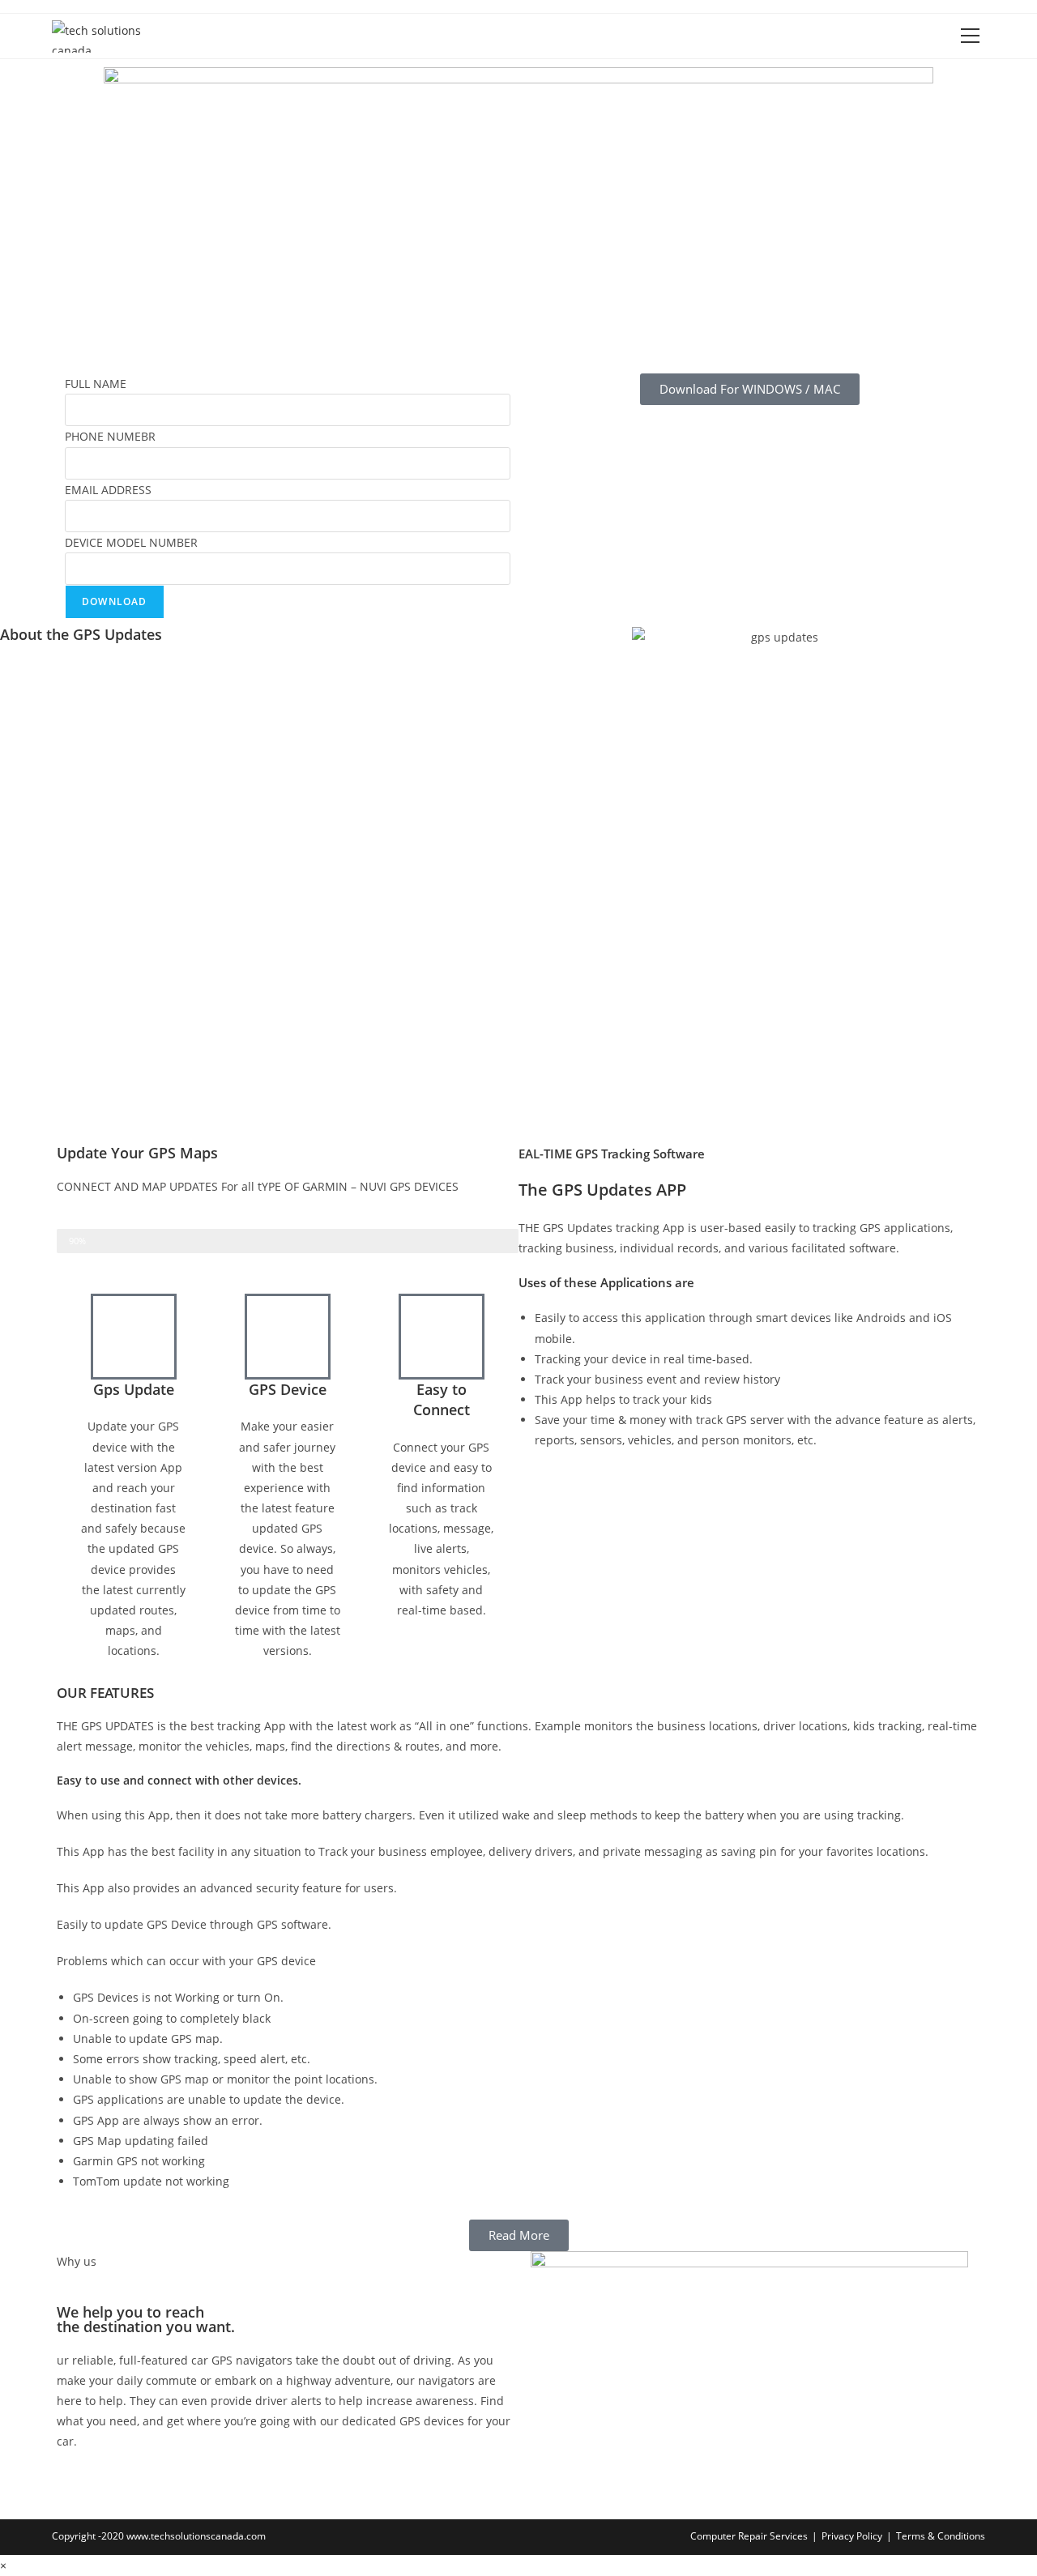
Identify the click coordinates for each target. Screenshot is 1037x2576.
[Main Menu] (970, 36)
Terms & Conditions (941, 2536)
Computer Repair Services (749, 2536)
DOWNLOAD (115, 601)
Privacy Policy (852, 2536)
